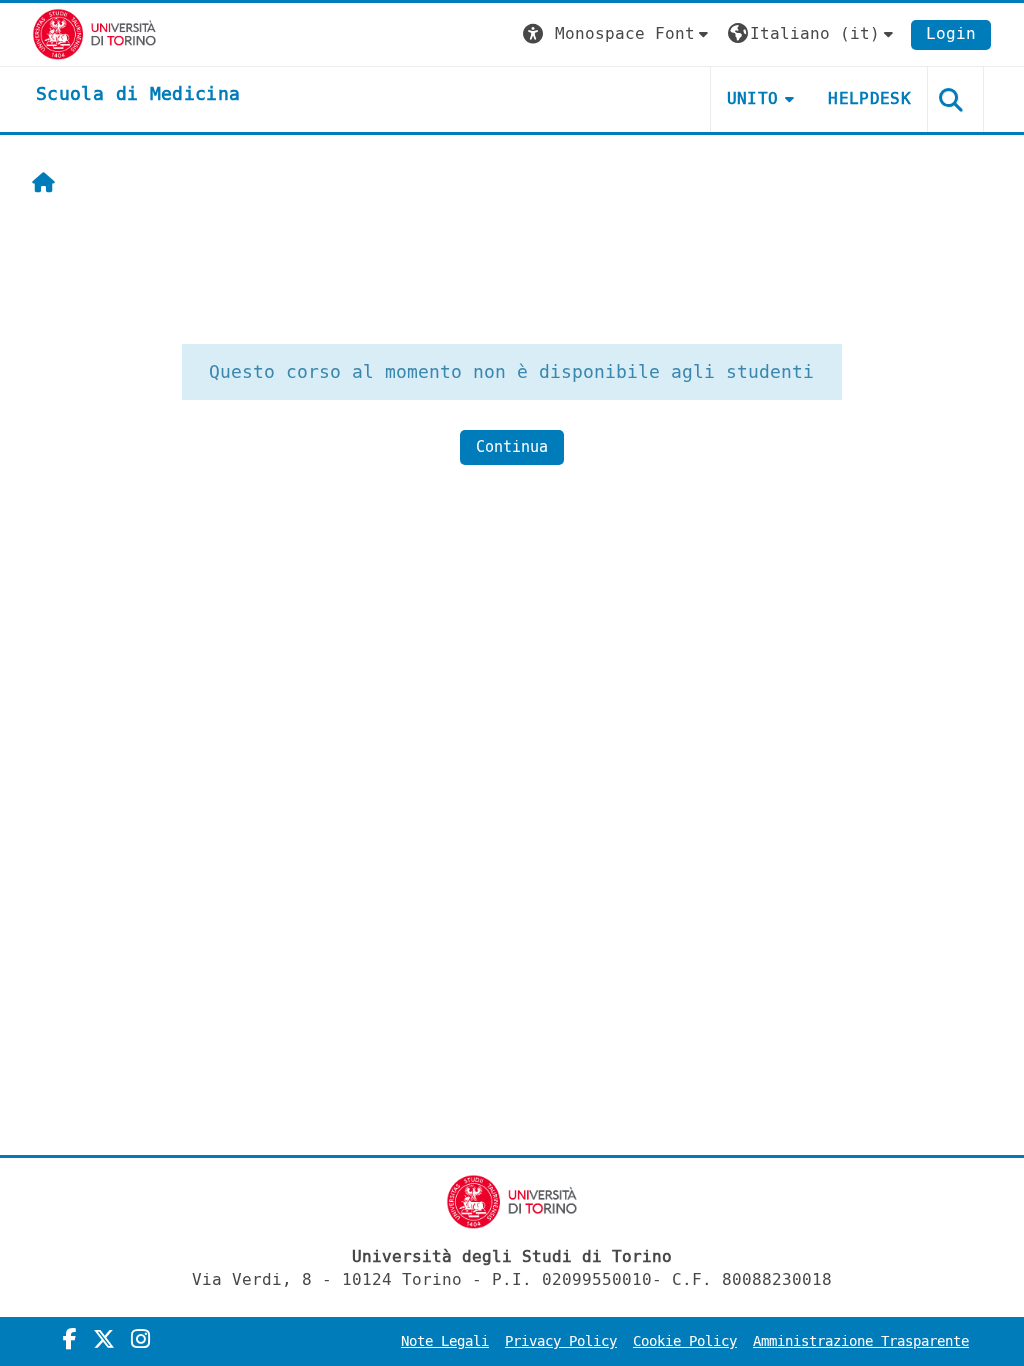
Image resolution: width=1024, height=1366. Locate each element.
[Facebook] (70, 1340)
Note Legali (445, 1341)
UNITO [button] (753, 98)
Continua (512, 447)
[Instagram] (140, 1340)
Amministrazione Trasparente (861, 1341)
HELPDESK (869, 98)
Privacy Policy (561, 1341)
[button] (618, 34)
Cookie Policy (685, 1341)
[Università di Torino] (94, 33)
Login (951, 33)
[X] (104, 1340)
